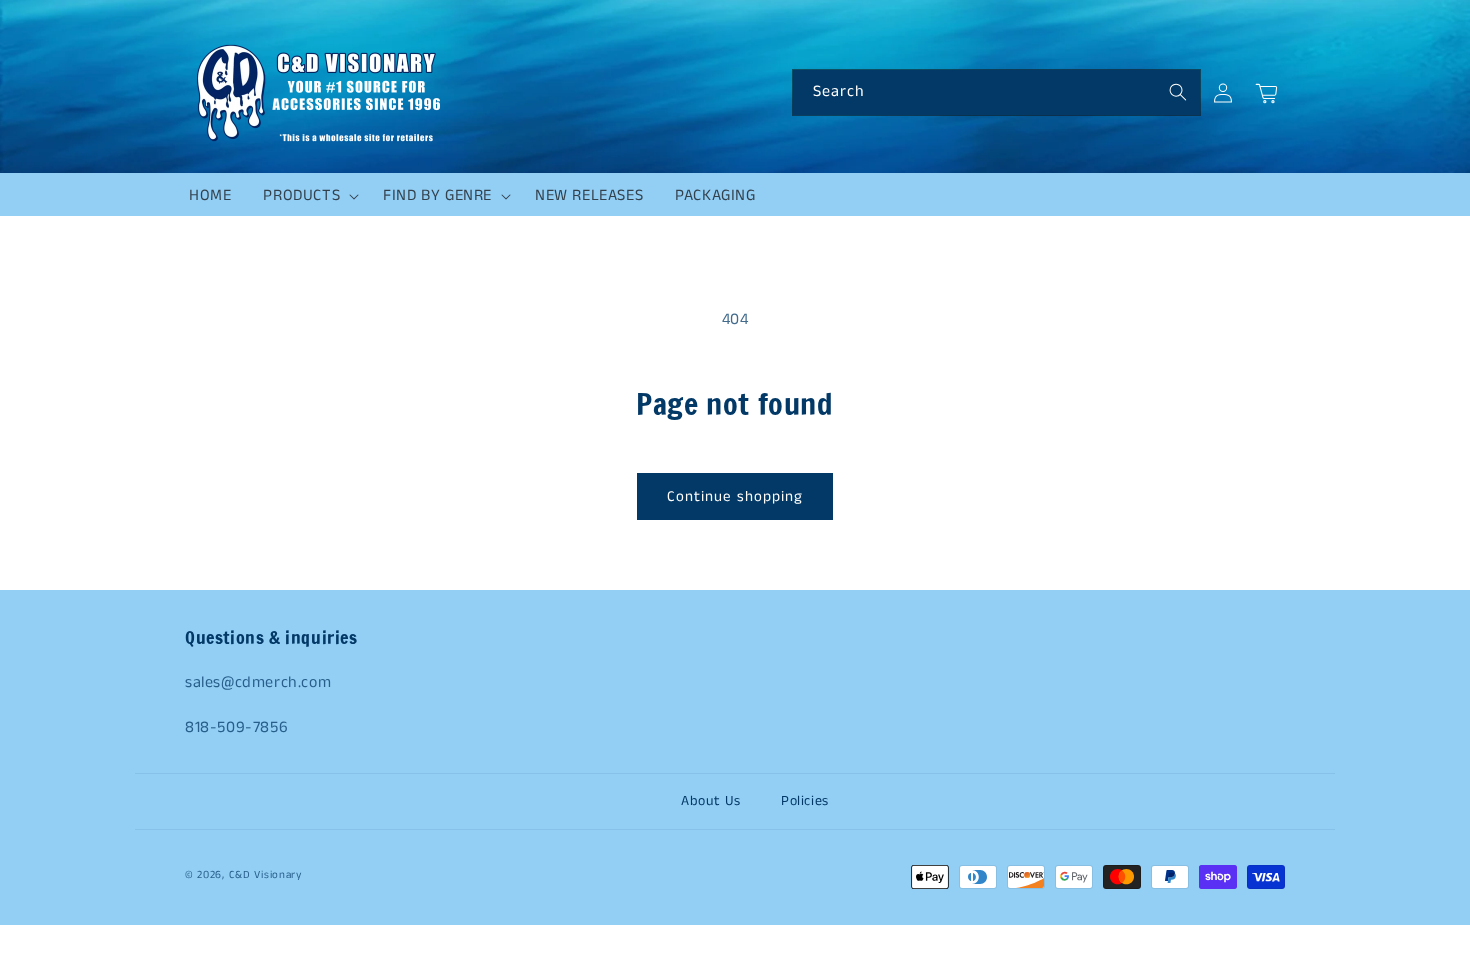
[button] (307, 196)
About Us (711, 801)
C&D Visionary (265, 875)
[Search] (1178, 92)
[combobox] (996, 92)
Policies (805, 801)
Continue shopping (735, 496)
